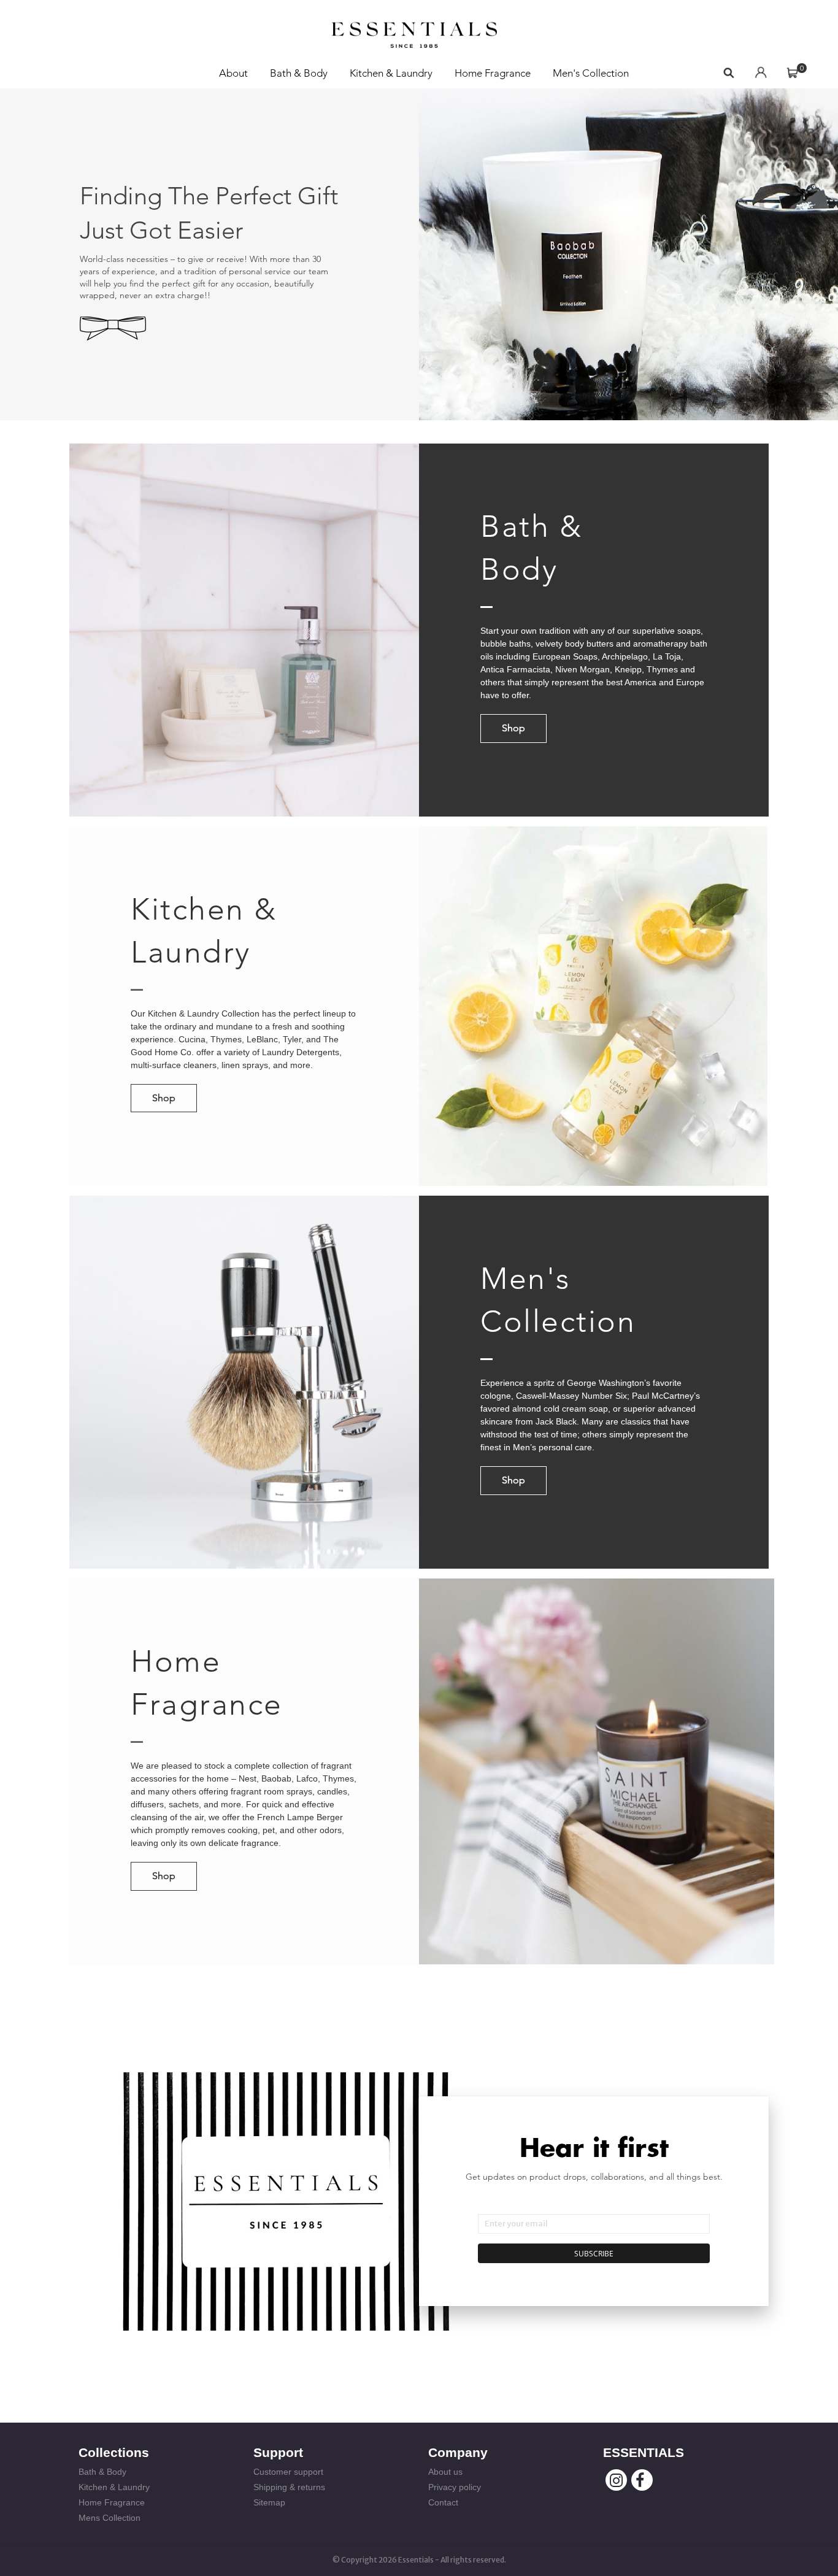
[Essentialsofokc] (414, 31)
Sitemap (269, 2502)
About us (445, 2472)
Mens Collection (110, 2518)
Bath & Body (299, 73)
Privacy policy (455, 2487)
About (233, 73)
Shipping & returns (289, 2487)
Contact (443, 2502)
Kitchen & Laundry (391, 73)
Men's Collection (591, 73)
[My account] (761, 73)
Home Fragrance (493, 73)
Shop (513, 728)
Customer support (288, 2472)
